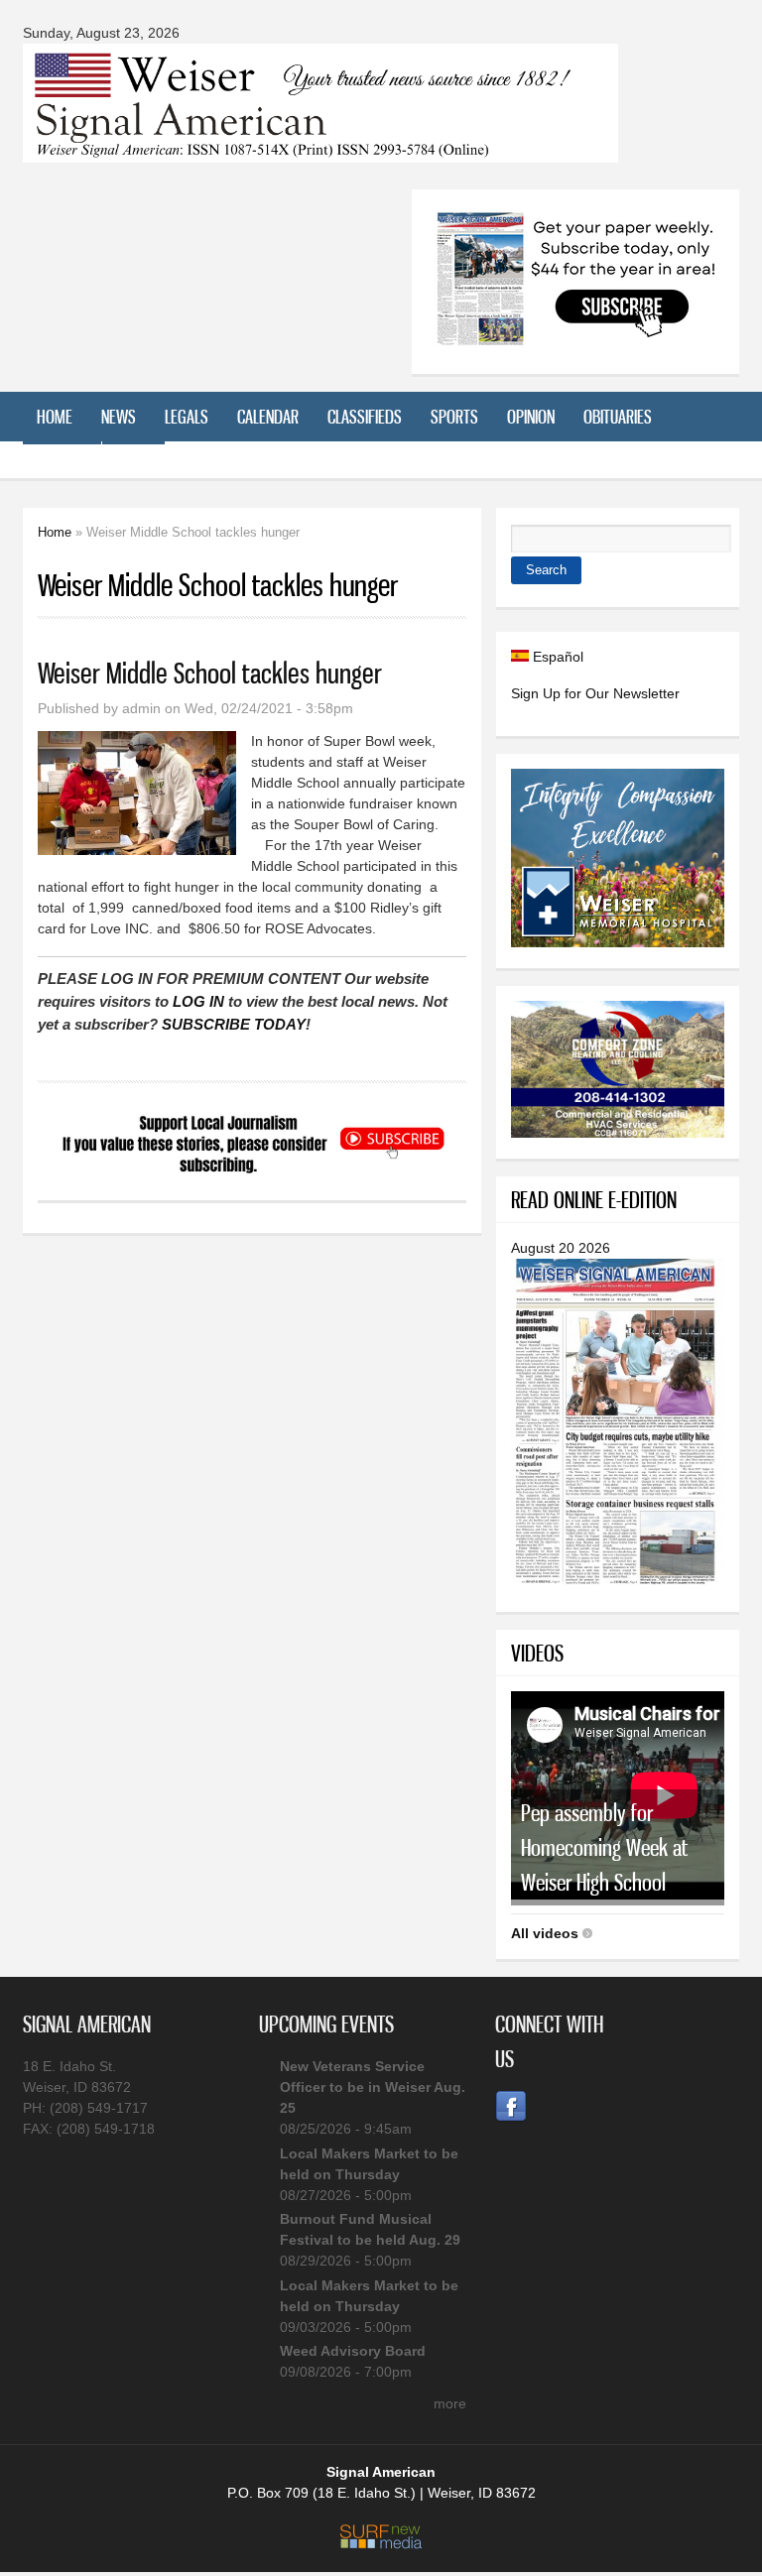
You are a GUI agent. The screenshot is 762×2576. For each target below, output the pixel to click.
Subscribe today (234, 1024)
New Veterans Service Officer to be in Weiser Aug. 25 (373, 2087)
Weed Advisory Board (353, 2351)
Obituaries (618, 417)
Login (133, 466)
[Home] (320, 150)
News (119, 417)
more (450, 2403)
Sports (454, 417)
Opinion (531, 417)
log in (198, 1001)
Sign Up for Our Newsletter (595, 693)
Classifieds (365, 417)
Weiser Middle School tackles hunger (210, 673)
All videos (545, 1933)
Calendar (268, 417)
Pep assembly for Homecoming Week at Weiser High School (604, 1847)
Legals (187, 417)
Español (556, 657)
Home (55, 417)
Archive (62, 466)
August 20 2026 (561, 1248)
